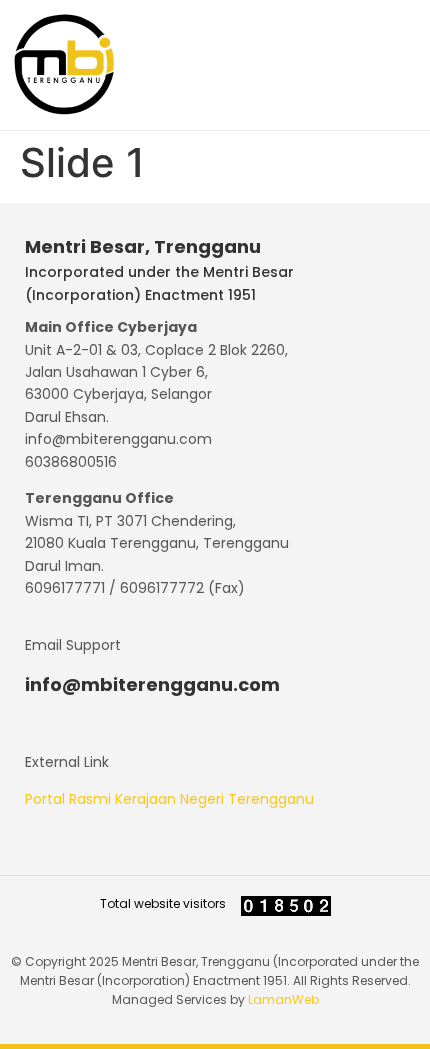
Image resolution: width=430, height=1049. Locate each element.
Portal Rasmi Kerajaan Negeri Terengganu (169, 799)
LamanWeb (283, 999)
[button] (391, 64)
